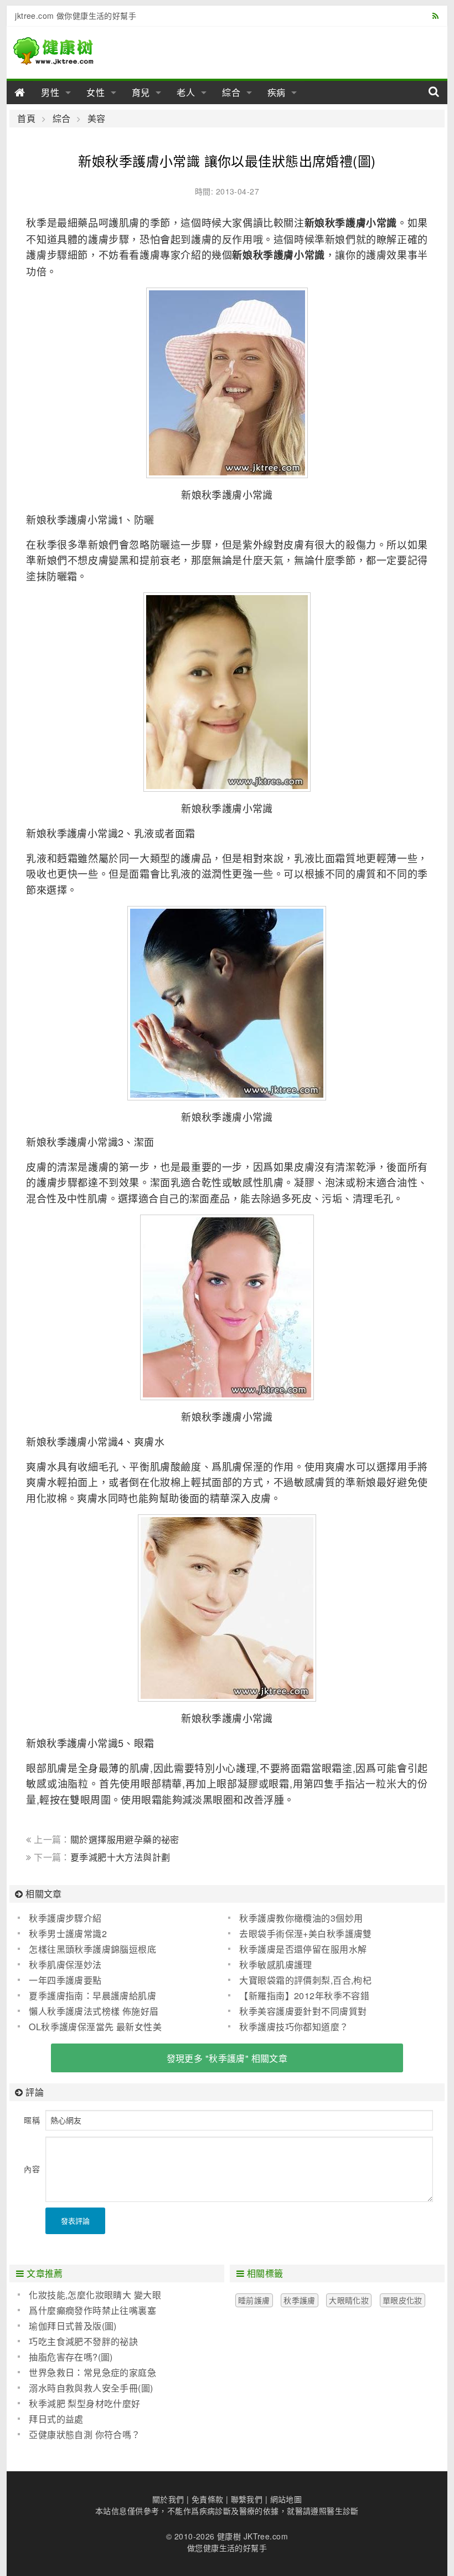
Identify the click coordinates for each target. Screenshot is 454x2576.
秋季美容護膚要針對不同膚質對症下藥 (297, 2011)
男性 (50, 92)
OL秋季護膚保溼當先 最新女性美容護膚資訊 (90, 2027)
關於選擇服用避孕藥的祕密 (125, 1839)
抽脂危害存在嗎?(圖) (71, 2357)
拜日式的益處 (56, 2419)
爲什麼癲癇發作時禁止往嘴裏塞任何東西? (87, 2311)
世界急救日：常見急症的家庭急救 (87, 2373)
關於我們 (168, 2499)
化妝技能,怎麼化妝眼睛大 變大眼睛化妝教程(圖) (89, 2295)
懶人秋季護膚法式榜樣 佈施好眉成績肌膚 (88, 2011)
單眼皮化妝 (403, 2300)
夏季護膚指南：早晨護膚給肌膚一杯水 (87, 1996)
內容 (32, 2169)
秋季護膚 (300, 2300)
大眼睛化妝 (349, 2300)
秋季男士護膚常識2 (68, 1934)
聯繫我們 (247, 2499)
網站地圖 (286, 2499)
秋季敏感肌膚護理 (275, 1965)
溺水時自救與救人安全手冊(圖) (91, 2388)
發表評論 (75, 2221)
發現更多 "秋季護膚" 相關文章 (227, 2058)
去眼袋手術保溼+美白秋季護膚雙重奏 (300, 1934)
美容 (96, 119)
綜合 (231, 92)
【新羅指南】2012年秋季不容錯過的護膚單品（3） (299, 1996)
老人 (186, 92)
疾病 (277, 92)
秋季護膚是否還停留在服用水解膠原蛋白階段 (297, 1949)
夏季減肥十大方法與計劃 (120, 1857)
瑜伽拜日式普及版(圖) (73, 2326)
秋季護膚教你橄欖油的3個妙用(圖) (295, 1918)
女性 (96, 92)
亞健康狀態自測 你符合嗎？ (84, 2434)
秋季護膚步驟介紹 (65, 1918)
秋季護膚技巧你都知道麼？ (294, 2027)
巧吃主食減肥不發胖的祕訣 (83, 2341)
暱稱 (32, 2120)
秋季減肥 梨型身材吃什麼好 (84, 2403)
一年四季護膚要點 (65, 1980)
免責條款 (208, 2499)
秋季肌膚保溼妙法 (65, 1965)
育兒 (141, 92)
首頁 (26, 119)
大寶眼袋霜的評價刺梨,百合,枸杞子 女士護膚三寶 (300, 1980)
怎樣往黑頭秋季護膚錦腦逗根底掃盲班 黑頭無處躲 (87, 1949)
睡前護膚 (254, 2300)
